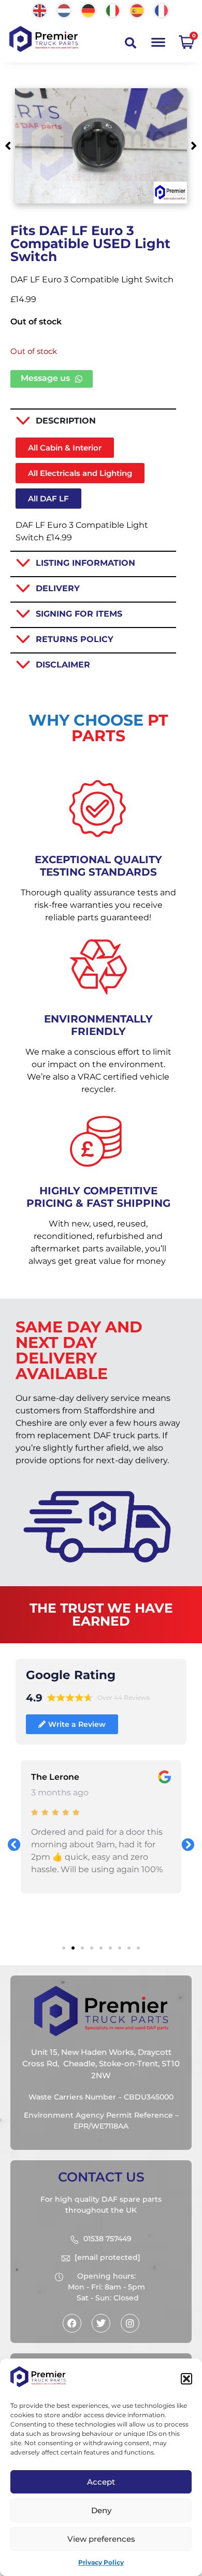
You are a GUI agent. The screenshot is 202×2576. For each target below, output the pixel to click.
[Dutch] (64, 10)
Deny (101, 2510)
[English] (40, 10)
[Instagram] (130, 2323)
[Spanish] (138, 10)
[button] (186, 2379)
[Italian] (113, 10)
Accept (101, 2482)
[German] (89, 10)
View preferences (101, 2539)
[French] (162, 10)
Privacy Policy (101, 2562)
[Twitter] (101, 2323)
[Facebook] (72, 2323)
